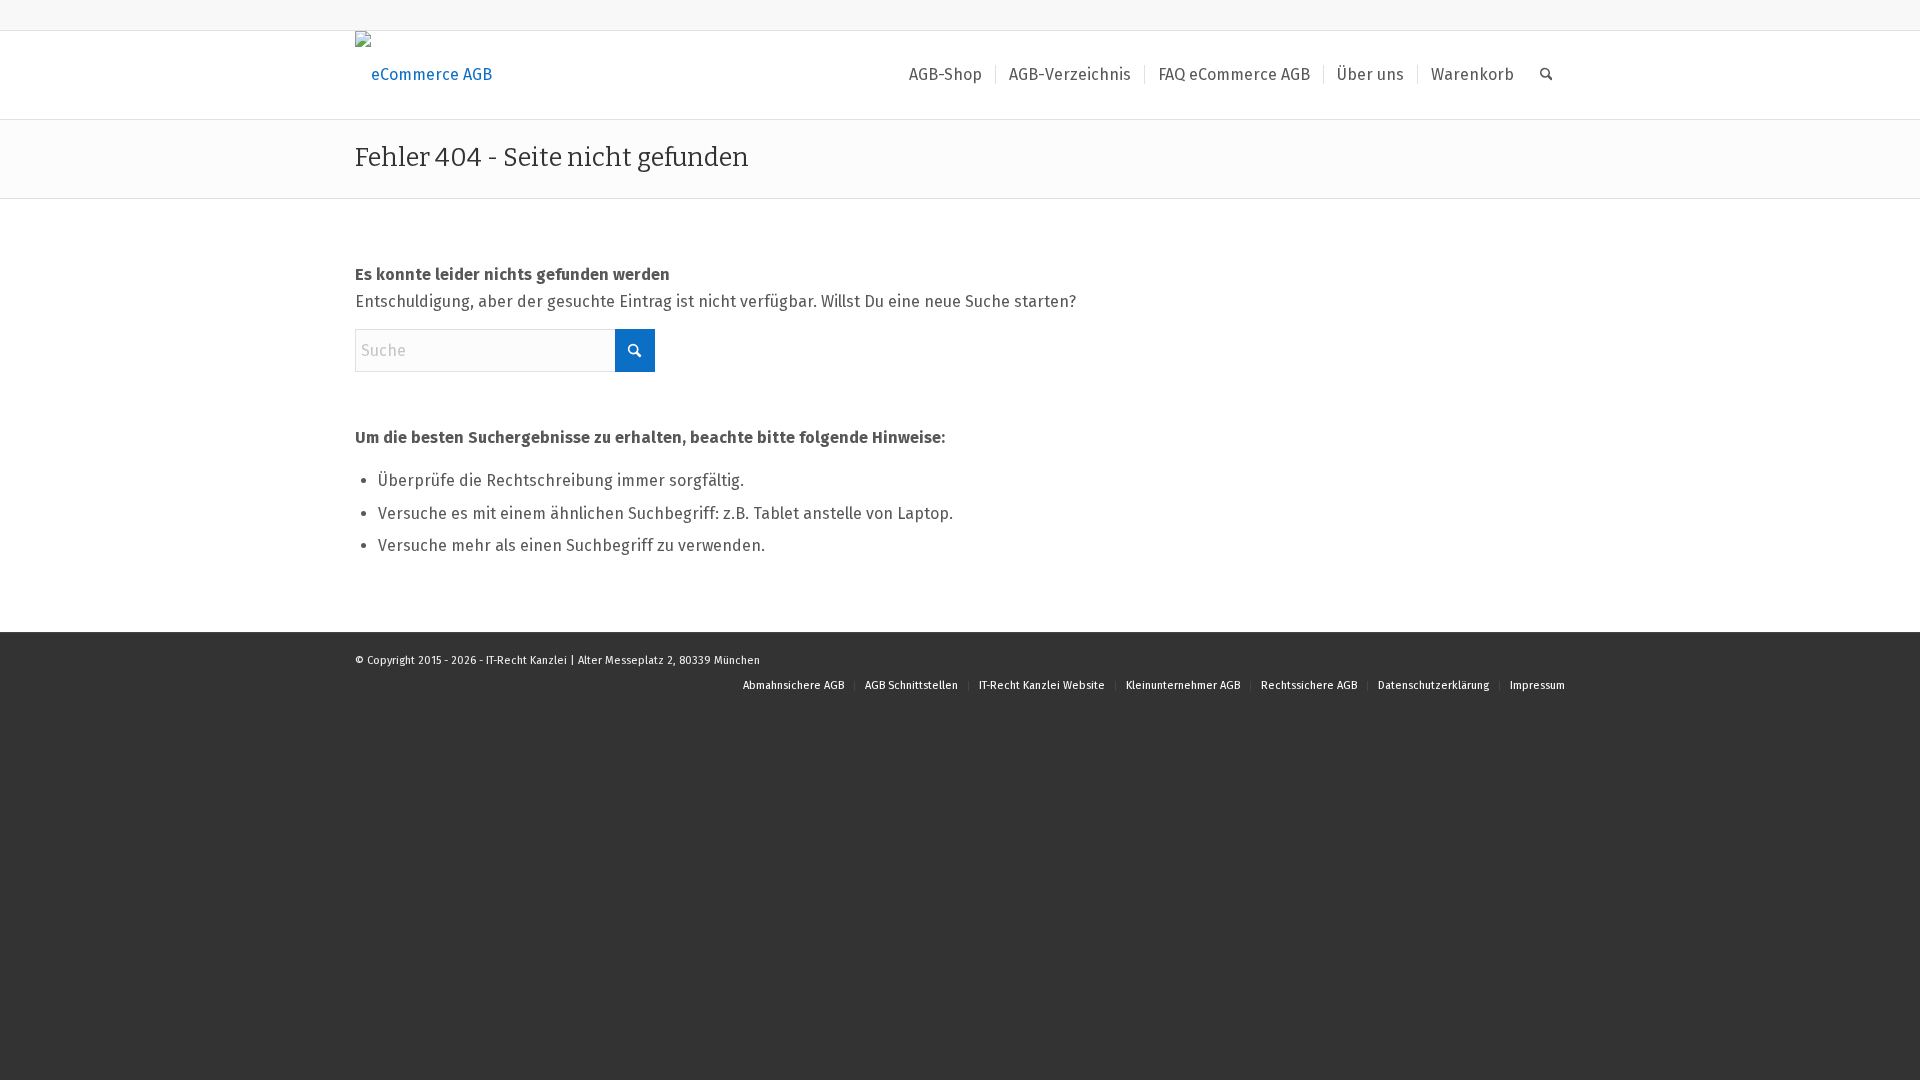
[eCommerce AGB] (423, 75)
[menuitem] (945, 75)
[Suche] (1546, 75)
